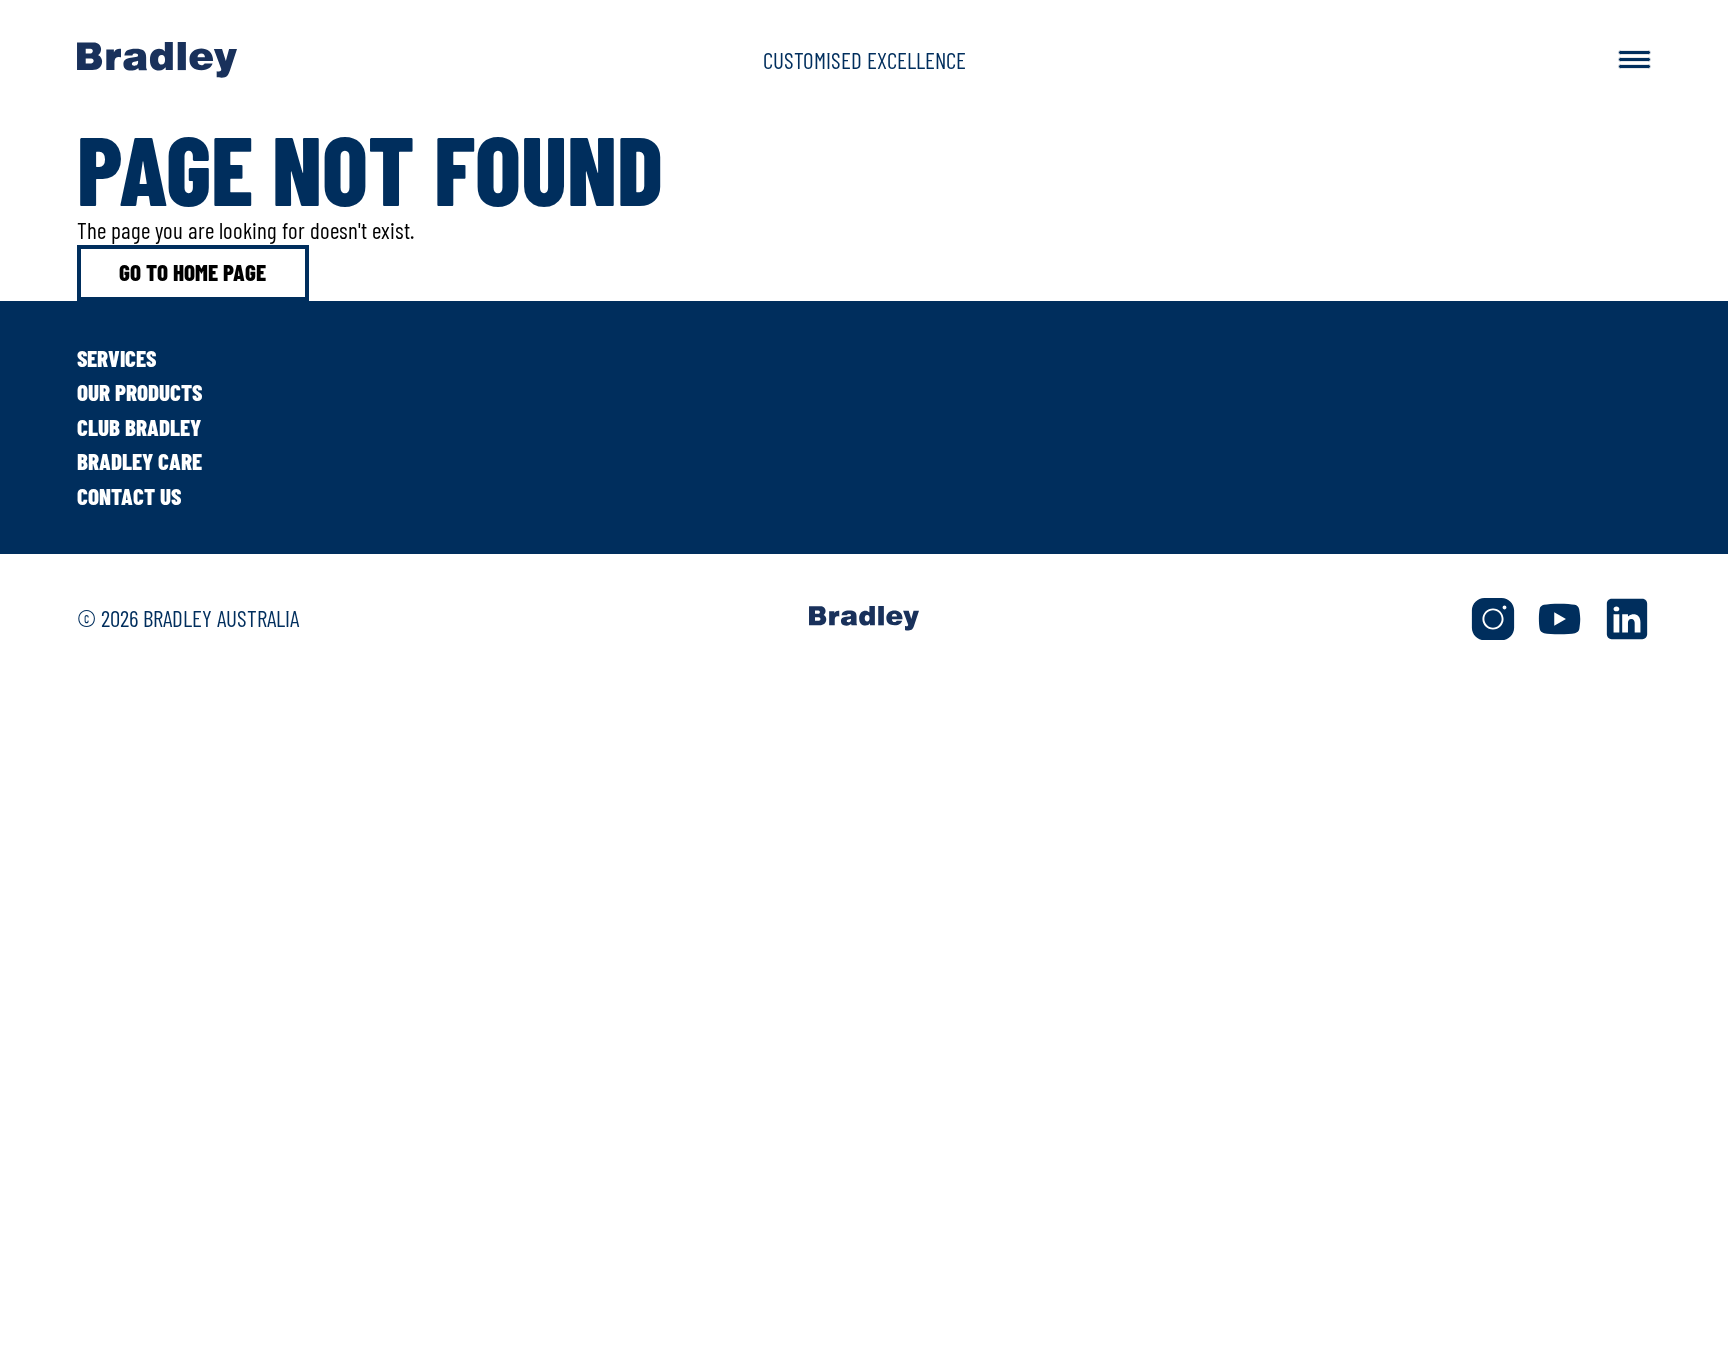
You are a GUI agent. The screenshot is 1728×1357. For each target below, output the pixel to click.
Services (116, 358)
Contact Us (129, 496)
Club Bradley (139, 427)
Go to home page (192, 272)
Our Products (139, 392)
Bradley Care (139, 461)
